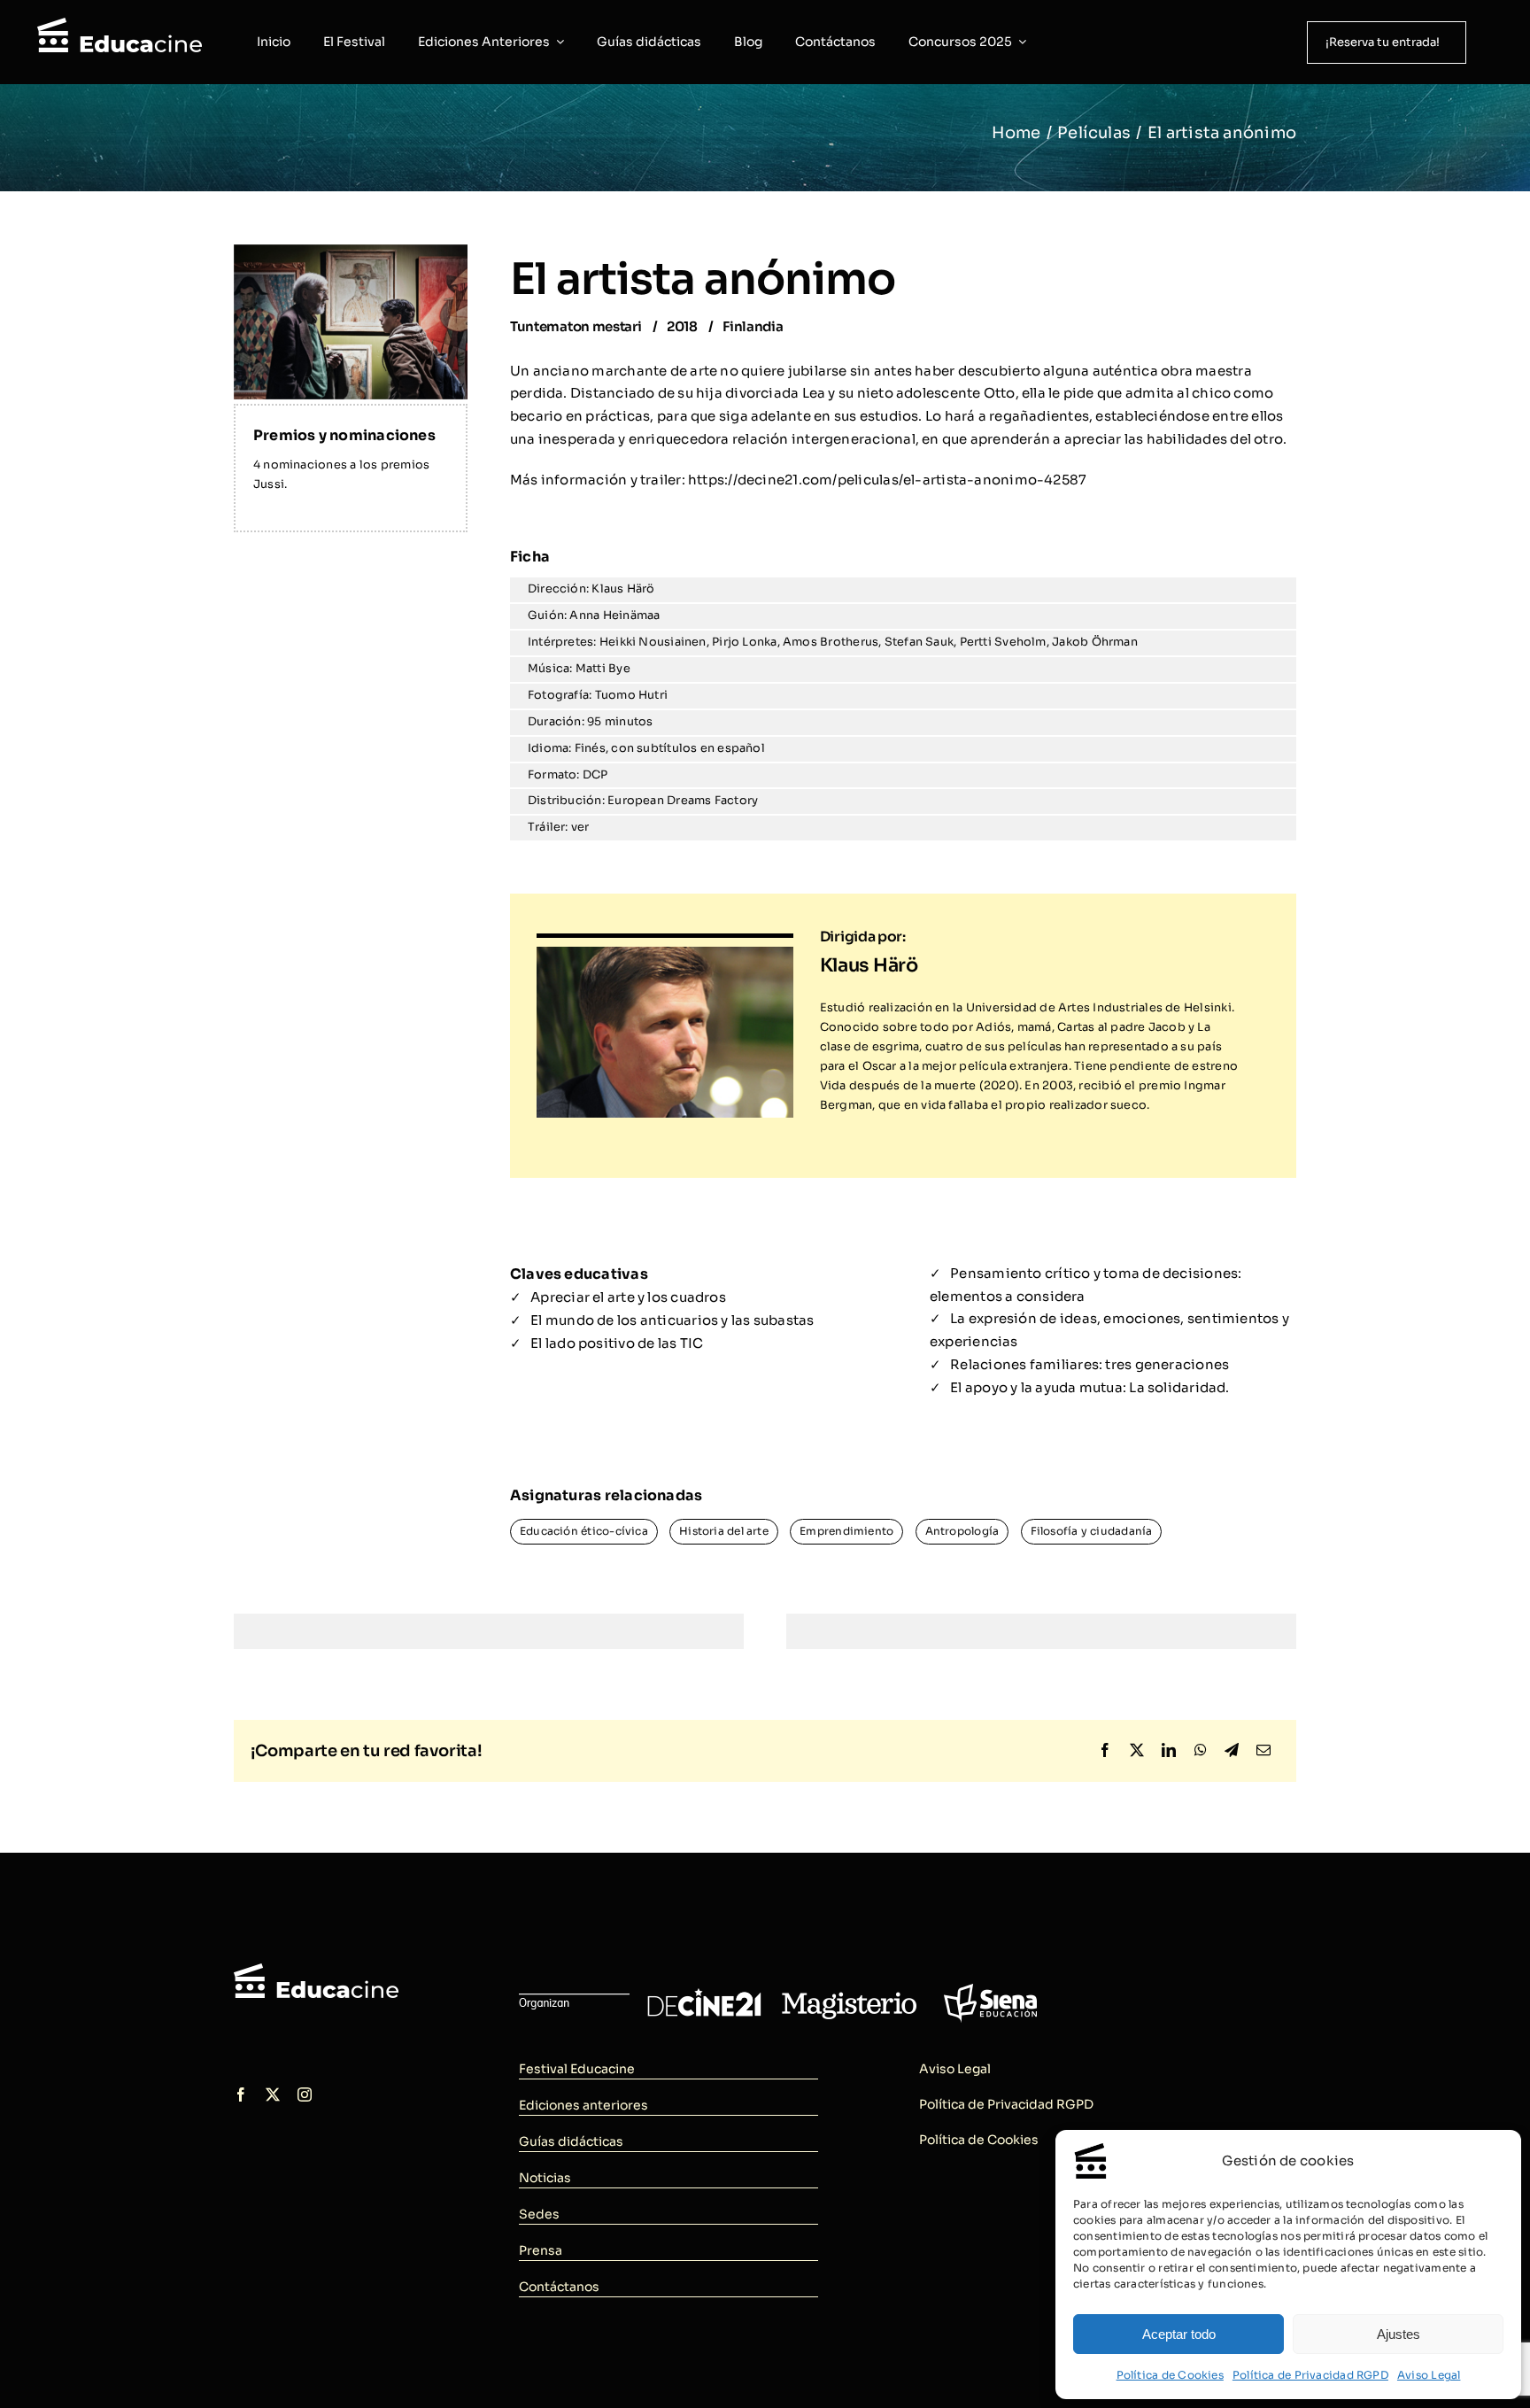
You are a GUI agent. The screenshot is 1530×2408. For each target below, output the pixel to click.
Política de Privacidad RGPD (1310, 2375)
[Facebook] (1105, 1751)
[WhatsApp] (1201, 1751)
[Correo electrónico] (1263, 1751)
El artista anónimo (703, 279)
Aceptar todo (1179, 2334)
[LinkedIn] (1169, 1751)
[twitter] (273, 2094)
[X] (1137, 1751)
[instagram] (305, 2094)
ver (580, 827)
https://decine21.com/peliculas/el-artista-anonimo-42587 (887, 480)
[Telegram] (1232, 1751)
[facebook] (241, 2094)
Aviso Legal (1429, 2375)
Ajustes (1399, 2334)
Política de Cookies (1170, 2375)
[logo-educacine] (316, 1970)
